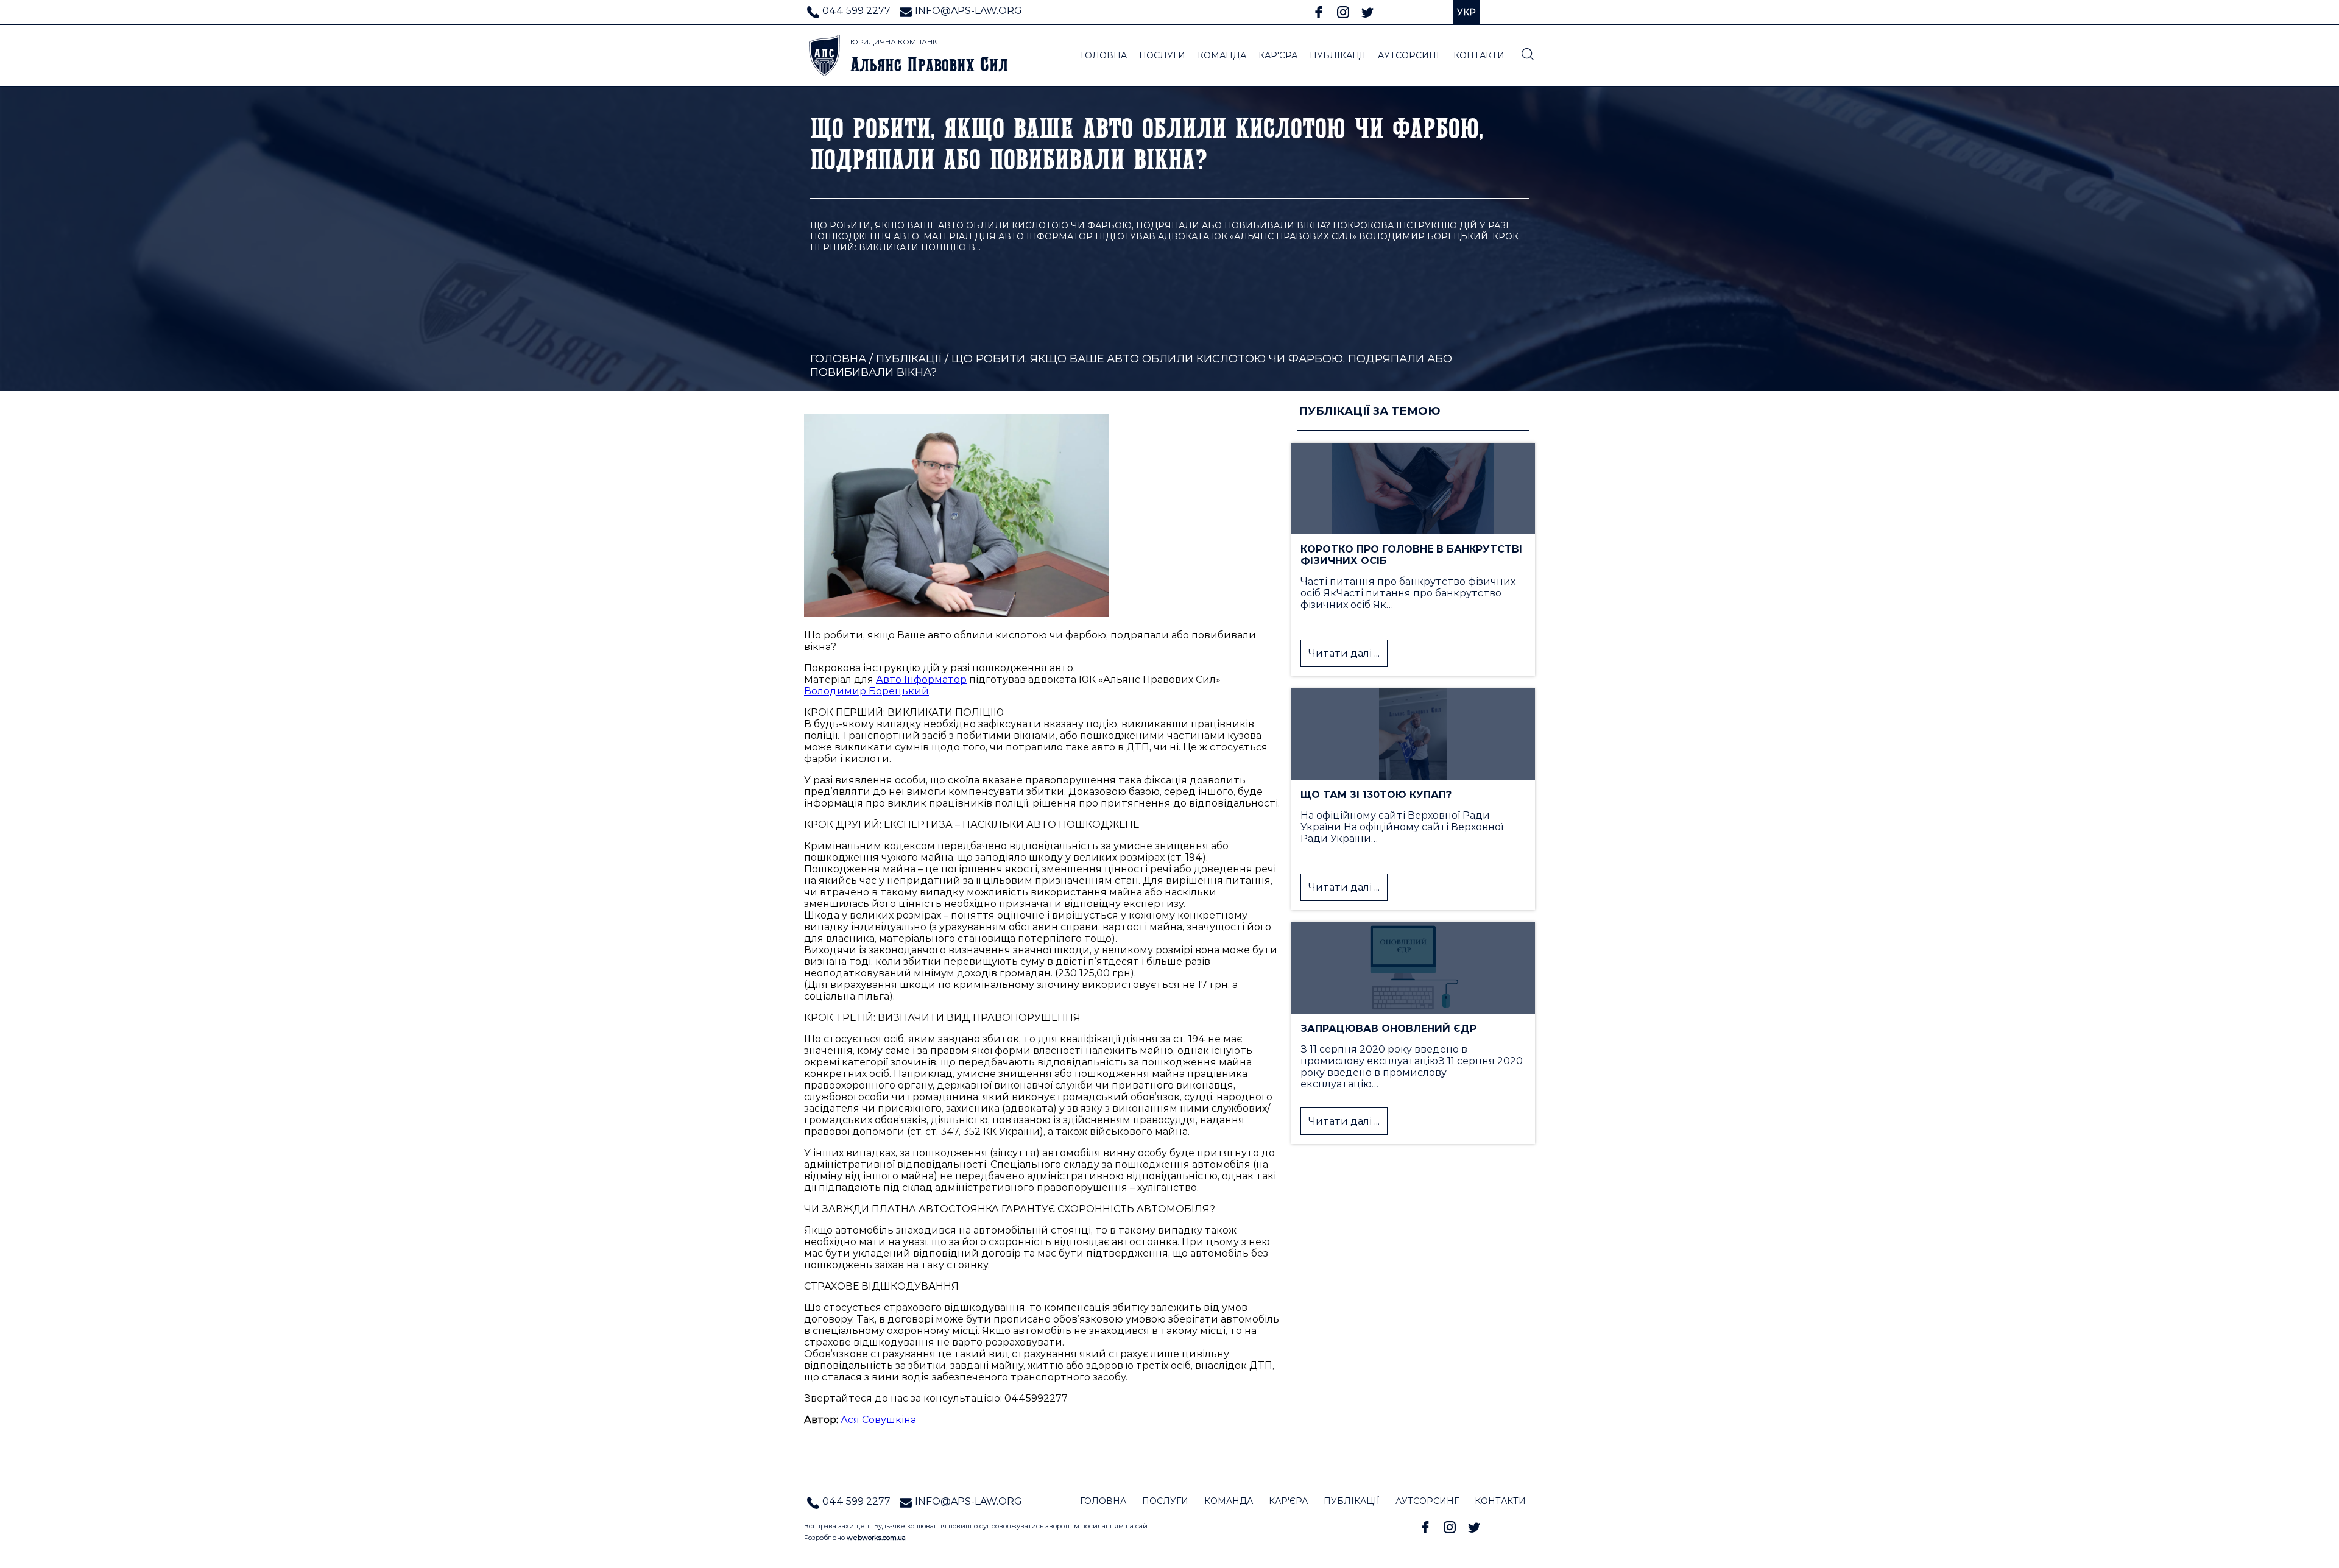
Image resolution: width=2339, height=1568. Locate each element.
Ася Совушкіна (878, 1420)
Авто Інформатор (921, 680)
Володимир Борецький (866, 691)
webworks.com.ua (876, 1538)
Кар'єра (1288, 1501)
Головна (838, 359)
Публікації (909, 359)
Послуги (1162, 55)
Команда (1229, 1501)
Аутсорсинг (1427, 1501)
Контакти (1500, 1501)
